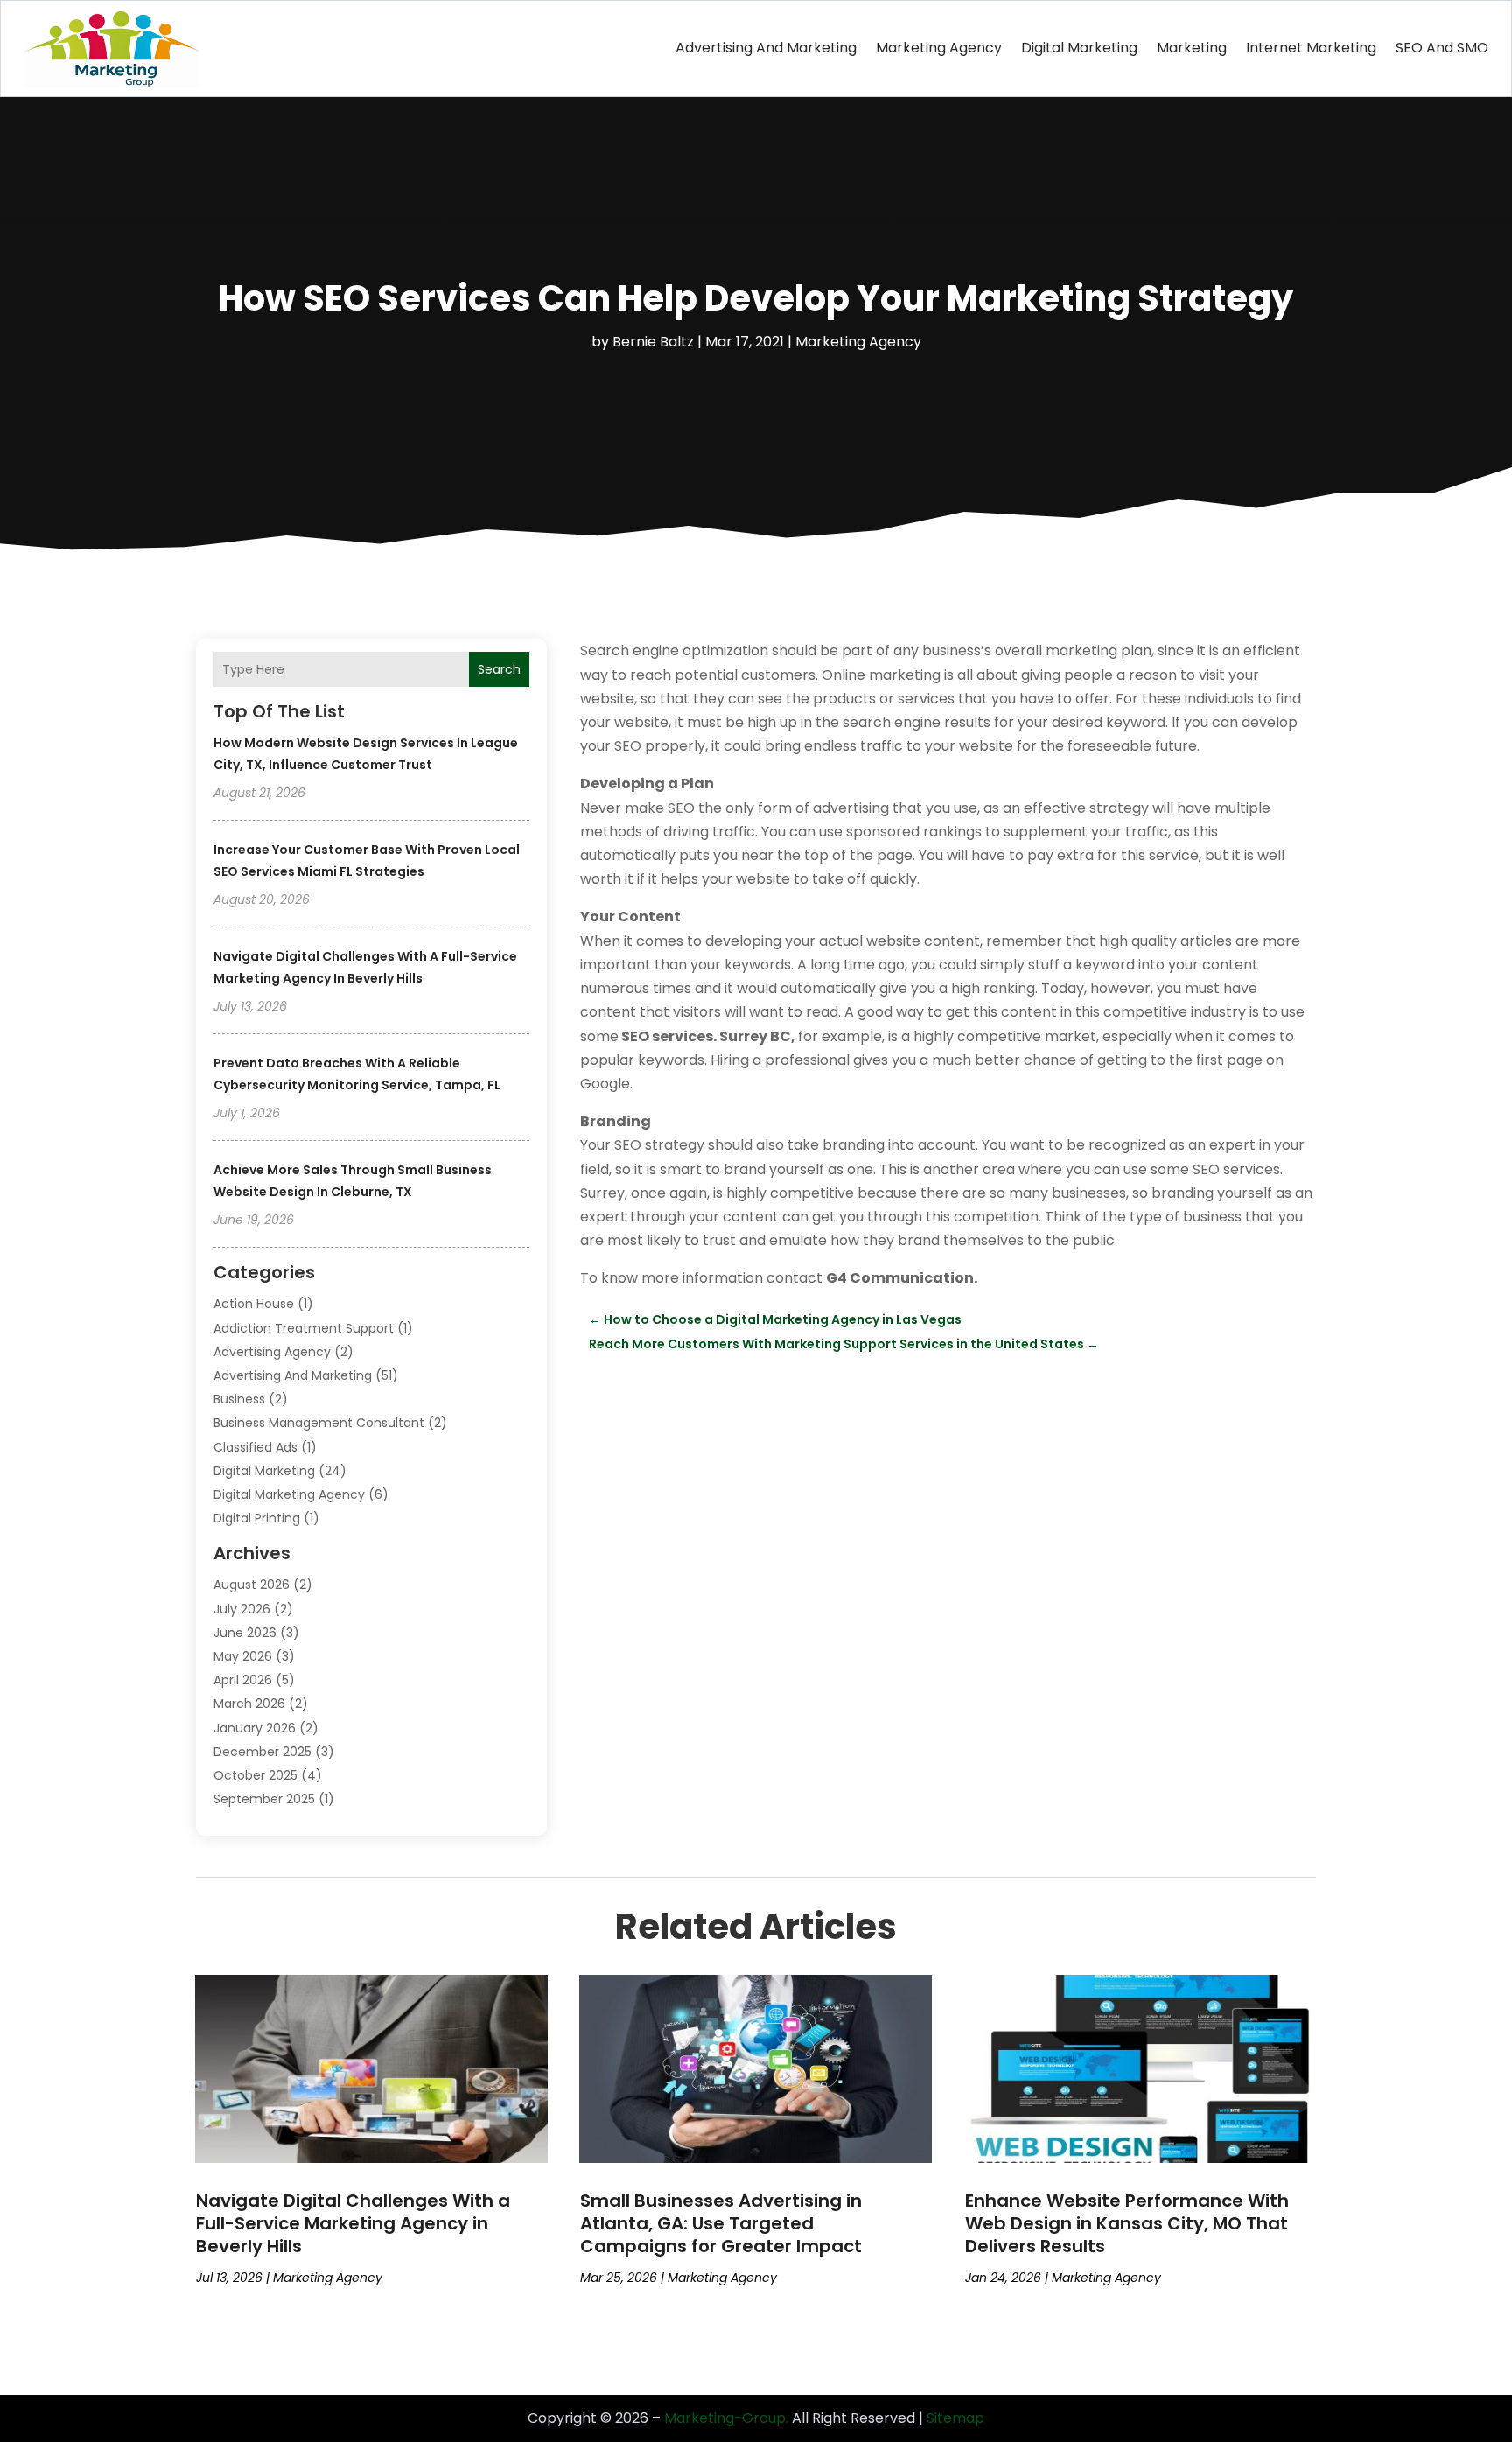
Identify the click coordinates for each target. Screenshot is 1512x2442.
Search (499, 669)
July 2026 (242, 1609)
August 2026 (252, 1585)
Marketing (1192, 48)
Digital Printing (257, 1518)
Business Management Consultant (319, 1423)
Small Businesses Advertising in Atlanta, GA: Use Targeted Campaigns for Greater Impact (721, 2223)
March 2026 (249, 1704)
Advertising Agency (272, 1352)
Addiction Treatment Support (304, 1328)
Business (239, 1399)
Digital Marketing (1079, 48)
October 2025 (255, 1775)
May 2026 (243, 1656)
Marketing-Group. (726, 2418)
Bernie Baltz (653, 342)
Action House (254, 1304)
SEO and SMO (1442, 48)
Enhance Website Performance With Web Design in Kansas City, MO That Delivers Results (1127, 2223)
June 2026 (245, 1633)
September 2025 (264, 1799)
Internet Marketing (1311, 48)
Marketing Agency (939, 48)
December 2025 (262, 1752)
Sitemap (955, 2418)
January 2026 (255, 1728)
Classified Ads (255, 1447)
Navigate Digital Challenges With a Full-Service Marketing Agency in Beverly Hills (353, 2223)
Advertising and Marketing (766, 48)
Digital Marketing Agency (289, 1494)
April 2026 (243, 1680)
